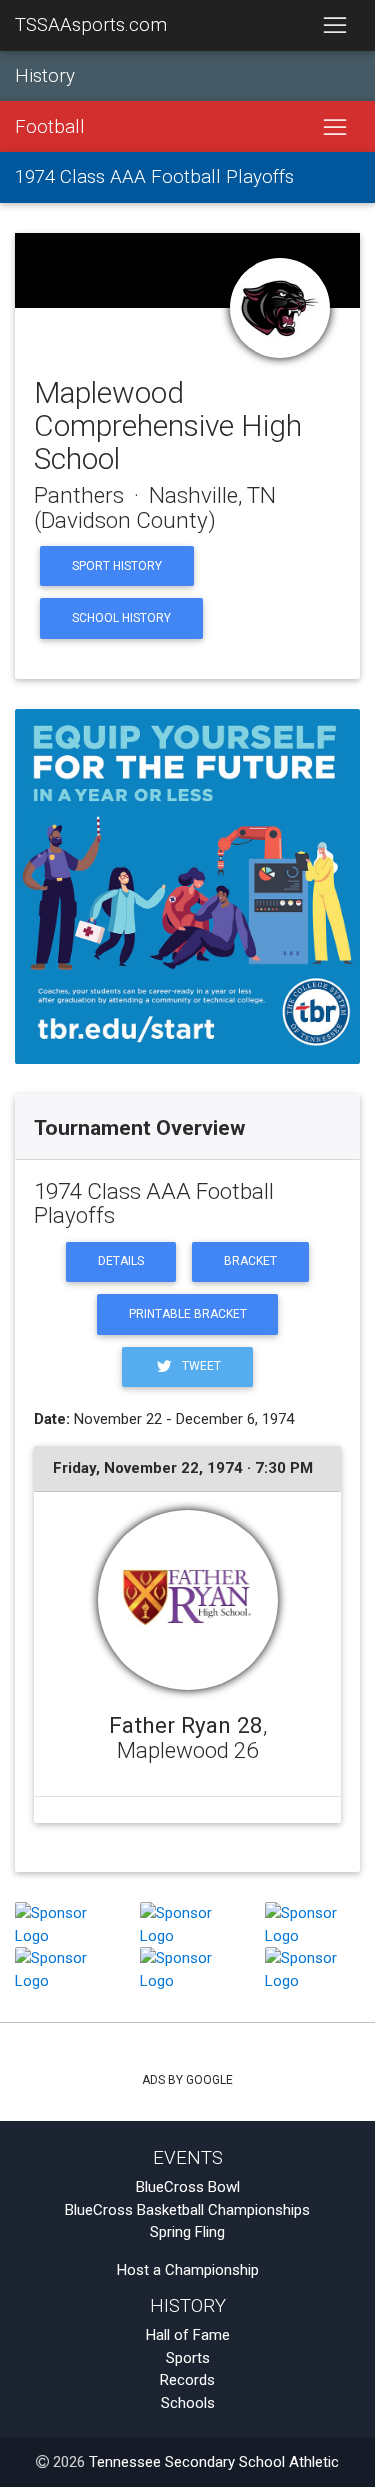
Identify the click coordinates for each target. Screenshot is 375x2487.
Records (187, 2380)
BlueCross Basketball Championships (187, 2210)
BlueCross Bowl (188, 2187)
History (45, 76)
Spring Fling (187, 2232)
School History (121, 618)
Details (121, 1261)
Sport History (117, 566)
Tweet (200, 1366)
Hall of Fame (188, 2335)
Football (50, 127)
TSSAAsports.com (91, 25)
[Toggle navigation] (334, 26)
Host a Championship (188, 2270)
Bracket (250, 1261)
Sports (188, 2358)
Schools (188, 2403)
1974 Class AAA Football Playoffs (154, 177)
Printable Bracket (188, 1314)
